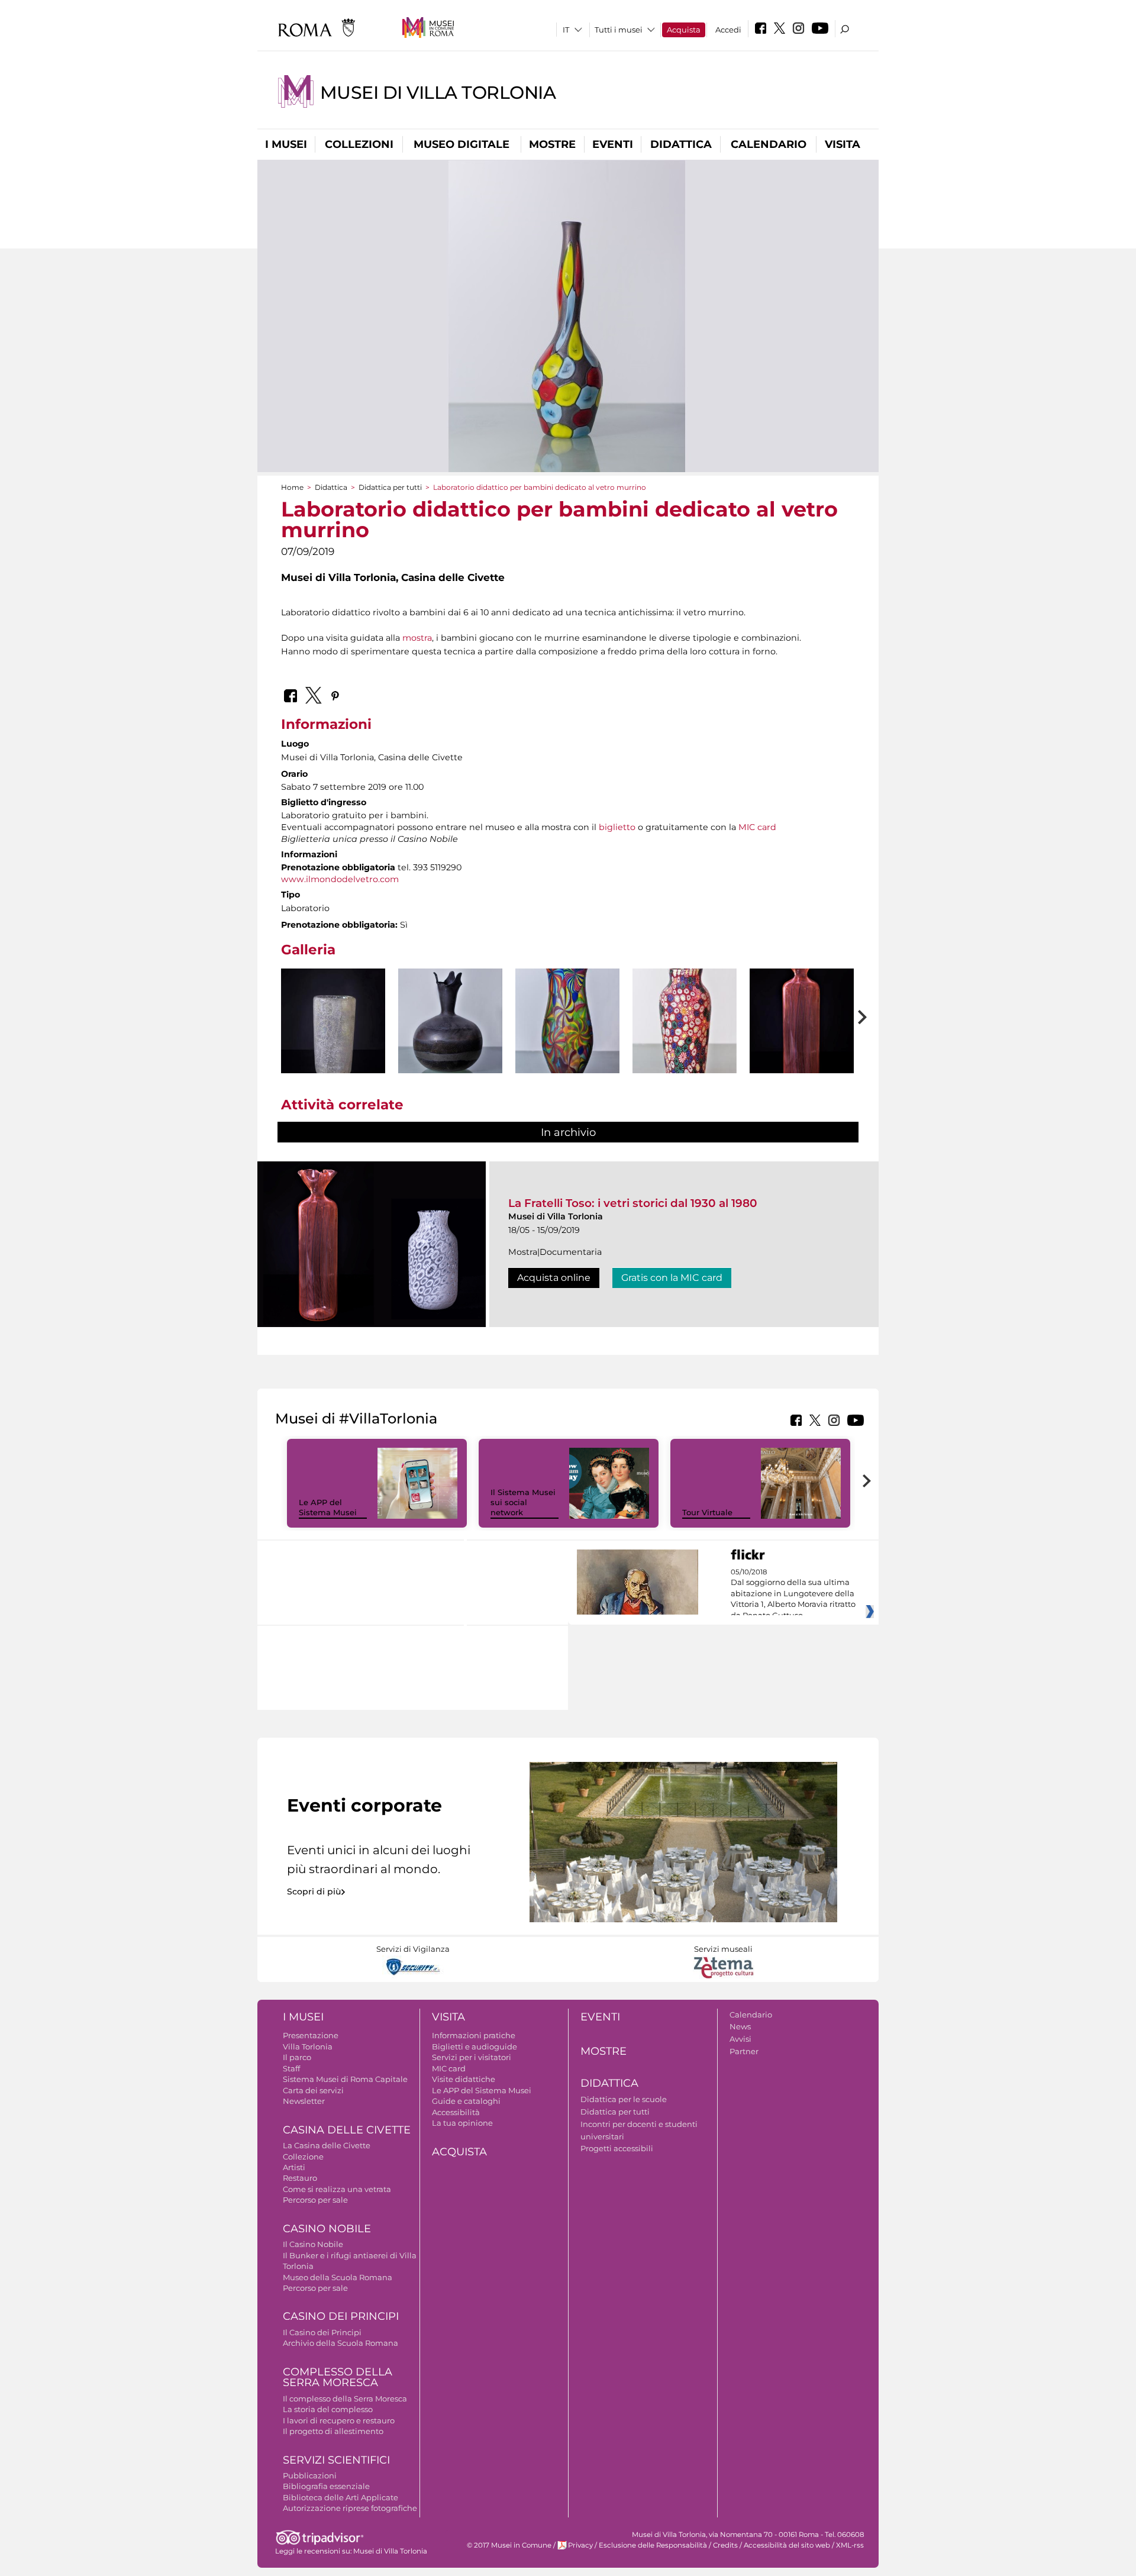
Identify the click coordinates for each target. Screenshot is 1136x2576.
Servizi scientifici (336, 2460)
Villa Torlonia (308, 2046)
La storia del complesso (328, 2409)
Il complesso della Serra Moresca (345, 2399)
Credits (725, 2545)
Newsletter (304, 2101)
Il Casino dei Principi (322, 2332)
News (740, 2026)
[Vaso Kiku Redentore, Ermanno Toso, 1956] (685, 1057)
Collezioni (359, 144)
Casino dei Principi (341, 2316)
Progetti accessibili (617, 2148)
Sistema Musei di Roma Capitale (345, 2079)
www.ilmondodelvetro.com (340, 879)
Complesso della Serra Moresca (338, 2378)
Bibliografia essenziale (326, 2486)
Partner (744, 2051)
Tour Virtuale (707, 1512)
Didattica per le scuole (624, 2099)
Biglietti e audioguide (475, 2046)
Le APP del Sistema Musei (328, 1507)
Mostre (552, 144)
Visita (843, 144)
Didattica (681, 144)
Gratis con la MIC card (672, 1278)
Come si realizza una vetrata (337, 2189)
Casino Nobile (327, 2229)
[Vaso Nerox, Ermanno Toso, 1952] (450, 1042)
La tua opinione (462, 2123)
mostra (417, 638)
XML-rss (850, 2545)
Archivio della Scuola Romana (341, 2343)
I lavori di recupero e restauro (339, 2420)
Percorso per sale (315, 2200)
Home (292, 487)
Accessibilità (456, 2112)
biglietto (617, 827)
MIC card (757, 827)
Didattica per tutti (390, 487)
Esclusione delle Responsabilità (653, 2545)
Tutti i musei (619, 30)
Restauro (300, 2178)
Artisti (294, 2167)
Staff (291, 2068)
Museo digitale (461, 144)
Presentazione (311, 2035)
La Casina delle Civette (327, 2145)
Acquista (684, 30)
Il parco (297, 2057)
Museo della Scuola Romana (338, 2277)
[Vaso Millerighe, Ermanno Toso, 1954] (802, 1047)
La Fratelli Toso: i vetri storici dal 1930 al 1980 (633, 1203)
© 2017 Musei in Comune (509, 2545)
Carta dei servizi (313, 2090)
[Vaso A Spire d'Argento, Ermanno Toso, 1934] (333, 1047)
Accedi (728, 30)
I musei (286, 144)
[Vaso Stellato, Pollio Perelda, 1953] (567, 1045)
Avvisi (740, 2039)
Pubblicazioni (310, 2475)
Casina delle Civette (347, 2130)
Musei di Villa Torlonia (438, 93)
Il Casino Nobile (313, 2244)
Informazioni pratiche (474, 2035)
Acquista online (554, 1278)
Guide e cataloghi (466, 2101)
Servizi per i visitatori (472, 2057)
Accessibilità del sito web (787, 2545)
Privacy (580, 2545)
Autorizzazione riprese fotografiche (350, 2508)
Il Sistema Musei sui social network (523, 1502)
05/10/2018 (793, 1594)
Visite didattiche (464, 2079)
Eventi (613, 144)
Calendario (769, 144)
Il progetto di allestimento (333, 2431)
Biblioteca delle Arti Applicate (341, 2497)
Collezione (303, 2157)
